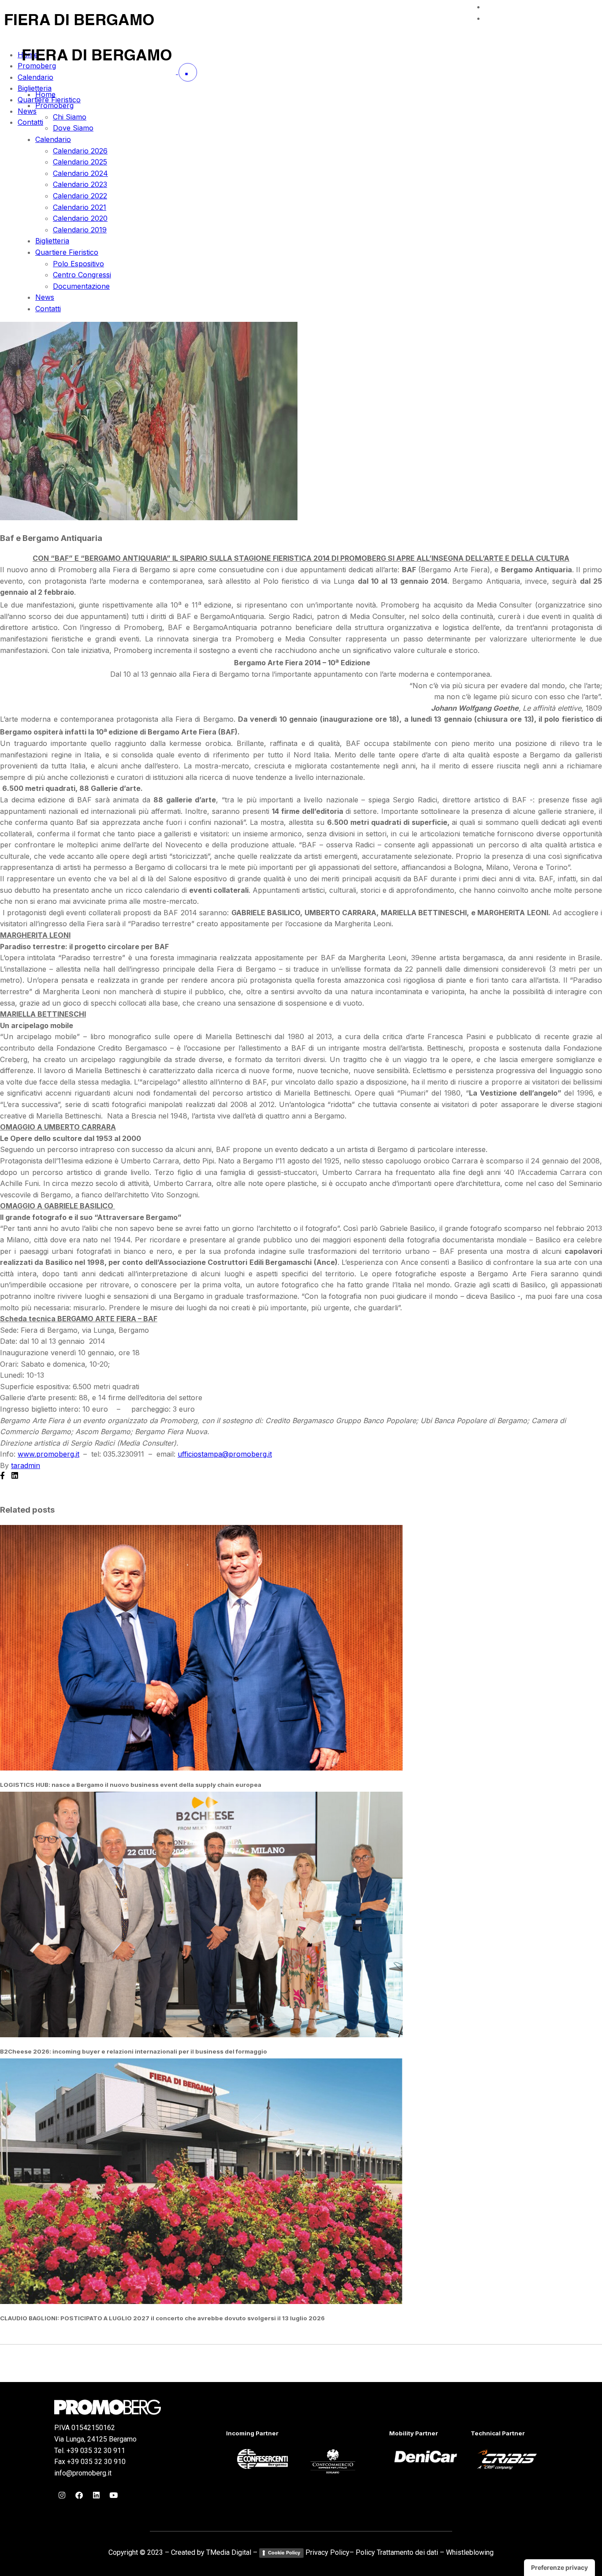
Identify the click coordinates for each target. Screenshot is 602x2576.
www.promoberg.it (48, 1454)
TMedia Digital (229, 2552)
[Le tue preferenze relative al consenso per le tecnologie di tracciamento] (559, 2568)
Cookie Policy (284, 2553)
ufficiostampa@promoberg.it (225, 1454)
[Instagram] (62, 2495)
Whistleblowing (470, 2552)
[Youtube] (113, 2495)
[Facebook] (79, 2495)
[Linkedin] (96, 2495)
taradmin (26, 1465)
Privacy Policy (327, 2552)
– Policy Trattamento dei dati (394, 2552)
